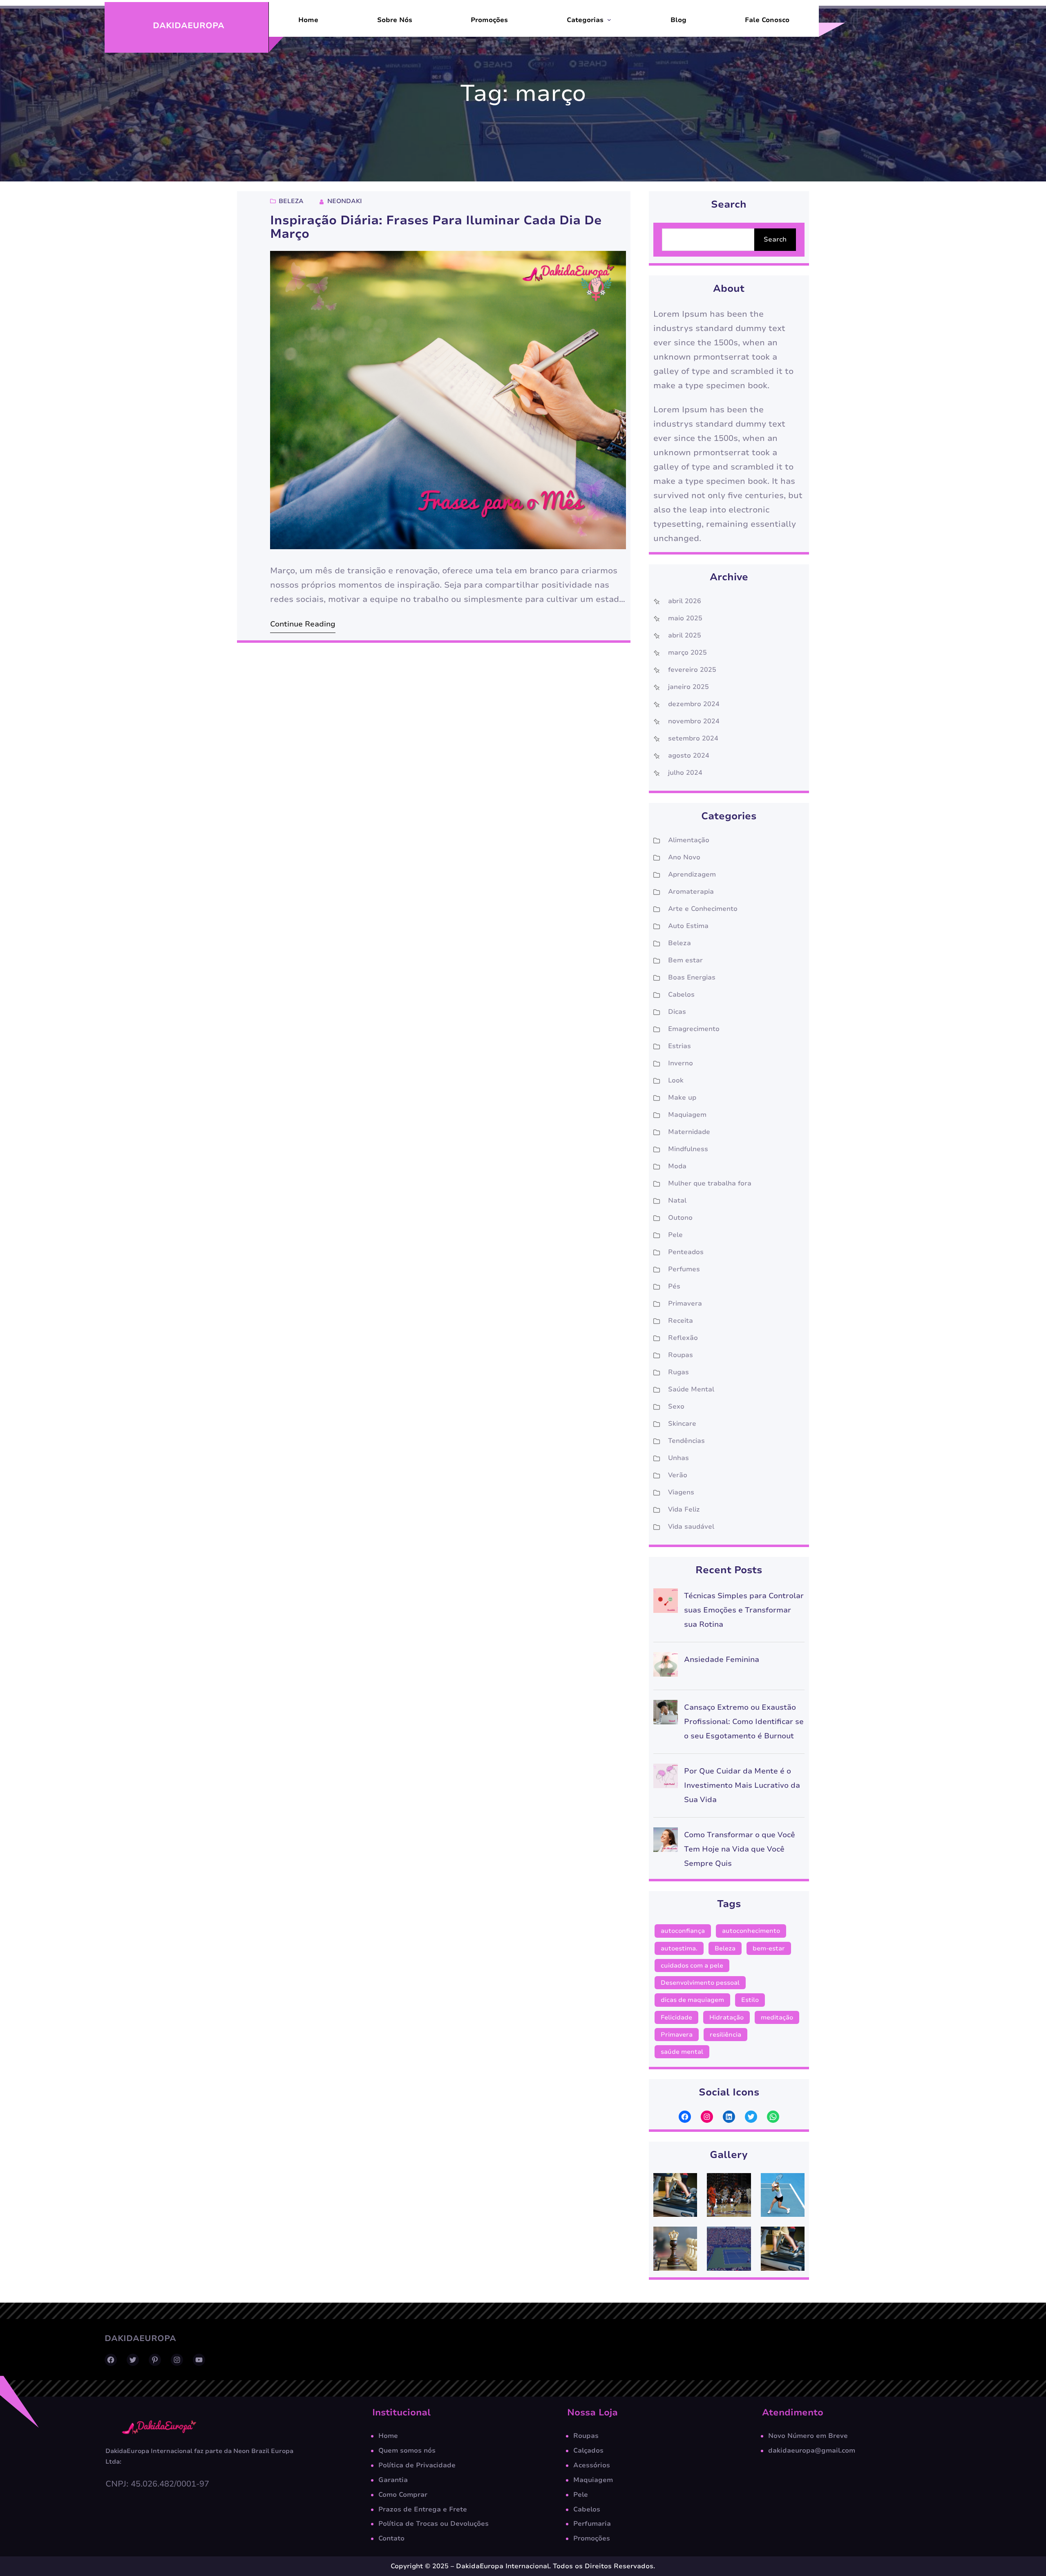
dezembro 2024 (694, 704)
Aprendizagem (692, 874)
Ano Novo (684, 857)
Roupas (681, 1355)
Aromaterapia (691, 892)
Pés (674, 1286)
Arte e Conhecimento (703, 909)
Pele (675, 1235)
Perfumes (684, 1269)
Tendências (686, 1441)
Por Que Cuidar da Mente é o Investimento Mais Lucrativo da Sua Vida (742, 1785)
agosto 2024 (689, 756)
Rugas (678, 1372)
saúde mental (682, 2052)
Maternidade (689, 1132)
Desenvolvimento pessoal (700, 1983)
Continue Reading (303, 624)
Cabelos (681, 995)
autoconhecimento (751, 1931)
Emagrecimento (694, 1029)
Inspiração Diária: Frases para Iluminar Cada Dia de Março (436, 227)
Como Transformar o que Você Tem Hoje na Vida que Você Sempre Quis (740, 1849)
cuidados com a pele (692, 1966)
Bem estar (685, 960)
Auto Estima (688, 926)
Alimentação (689, 840)
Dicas (677, 1012)
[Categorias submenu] (609, 20)
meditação (777, 2017)
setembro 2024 (693, 738)
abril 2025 (685, 635)
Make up (682, 1098)
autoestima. (679, 1948)
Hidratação (726, 2017)
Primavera (685, 1304)
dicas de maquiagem (692, 2000)
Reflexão (683, 1338)
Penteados (686, 1252)
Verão (678, 1475)
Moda (677, 1166)
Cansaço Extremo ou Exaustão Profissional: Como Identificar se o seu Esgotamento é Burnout (744, 1722)
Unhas (678, 1458)
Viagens (681, 1492)
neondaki (345, 201)
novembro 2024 (694, 721)
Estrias (679, 1046)
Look (676, 1080)
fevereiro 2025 (692, 670)
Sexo (676, 1407)
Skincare (682, 1424)
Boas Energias (692, 977)
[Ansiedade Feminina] (666, 1667)
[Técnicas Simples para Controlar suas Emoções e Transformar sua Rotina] (666, 1603)
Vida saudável (691, 1527)
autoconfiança (683, 1931)
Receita (681, 1321)
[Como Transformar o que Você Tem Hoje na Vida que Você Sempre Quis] (666, 1842)
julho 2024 (685, 773)
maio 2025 (685, 618)
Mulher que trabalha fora (710, 1183)
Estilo (750, 2000)
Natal (677, 1201)
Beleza (291, 201)
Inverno (681, 1063)
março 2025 (687, 653)
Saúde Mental (691, 1389)
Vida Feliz (684, 1509)
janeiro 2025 (688, 687)
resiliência (725, 2035)
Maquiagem (687, 1115)
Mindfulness (688, 1149)
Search (775, 239)
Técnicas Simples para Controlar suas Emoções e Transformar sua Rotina (744, 1610)
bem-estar (769, 1948)
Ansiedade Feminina (722, 1659)
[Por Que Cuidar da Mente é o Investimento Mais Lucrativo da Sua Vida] (666, 1778)
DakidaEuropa (189, 26)
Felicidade (676, 2017)
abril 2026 (685, 601)
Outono (680, 1218)
